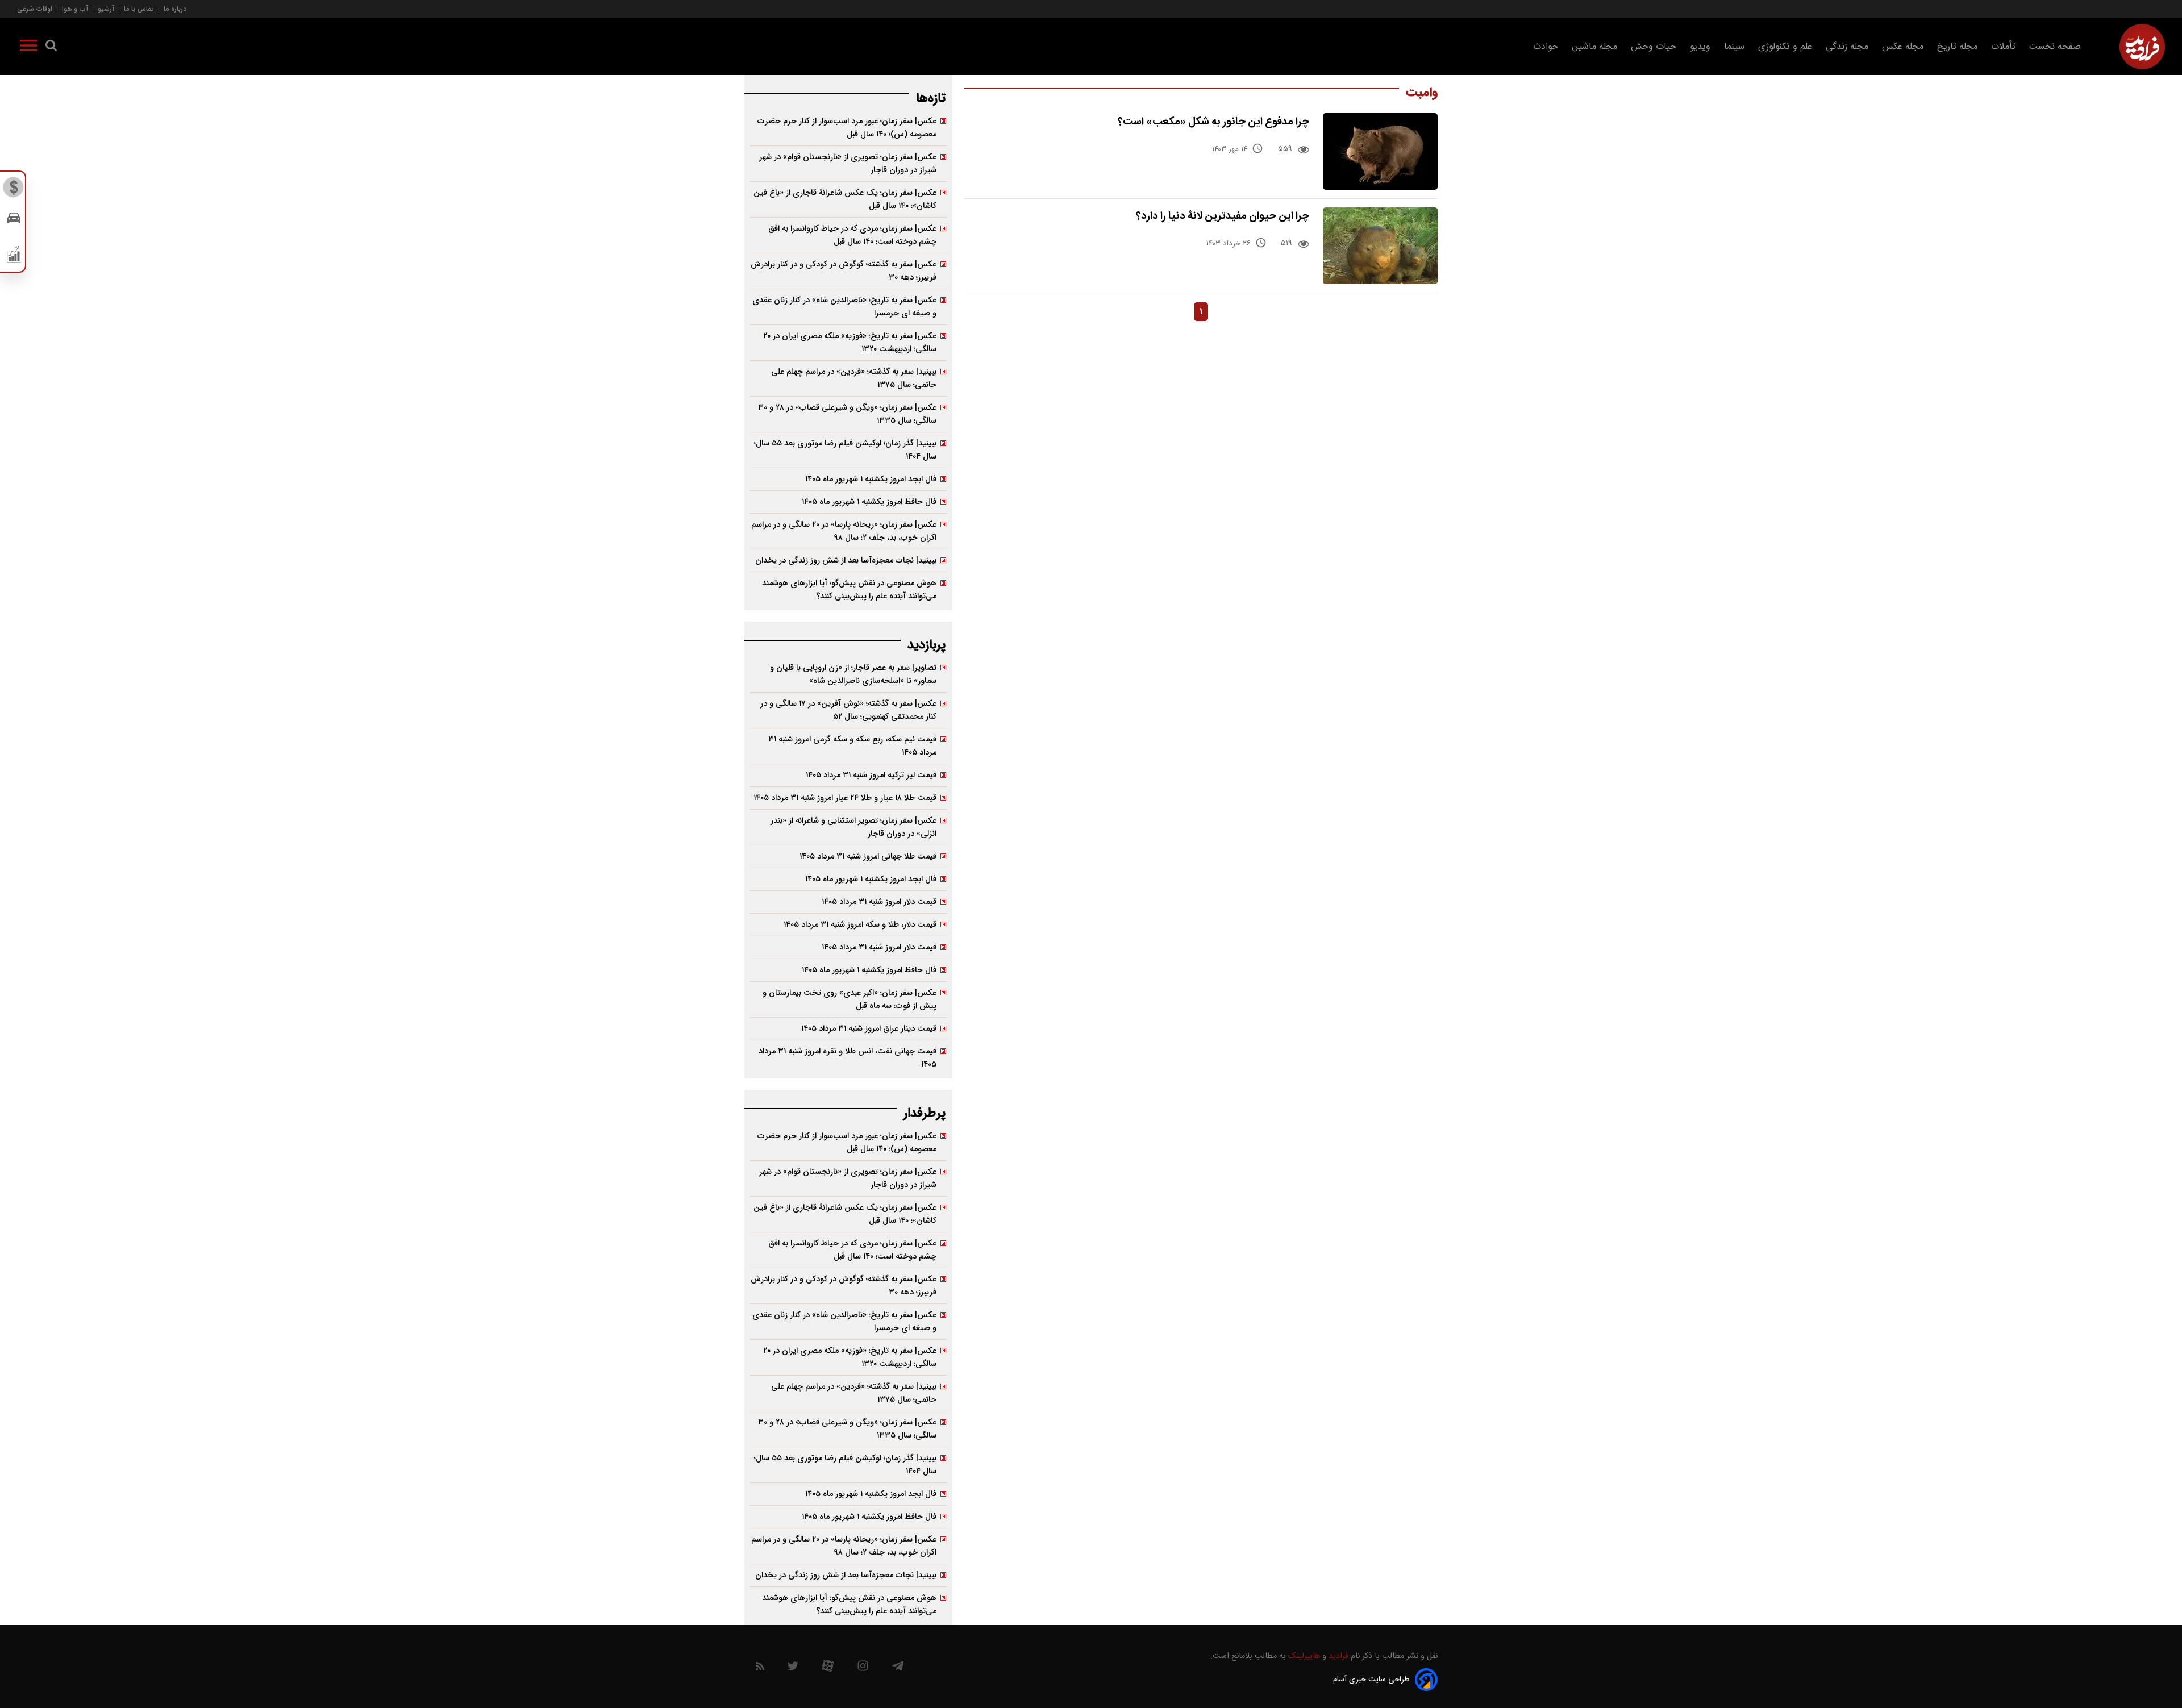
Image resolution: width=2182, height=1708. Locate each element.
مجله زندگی (1847, 47)
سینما (1734, 47)
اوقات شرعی (35, 9)
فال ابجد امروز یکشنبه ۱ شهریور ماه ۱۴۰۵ (871, 479)
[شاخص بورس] (14, 257)
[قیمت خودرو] (14, 221)
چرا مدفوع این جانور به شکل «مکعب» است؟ (1213, 122)
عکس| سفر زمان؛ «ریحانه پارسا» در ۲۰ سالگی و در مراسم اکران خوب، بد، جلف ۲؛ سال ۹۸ (844, 531)
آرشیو (106, 9)
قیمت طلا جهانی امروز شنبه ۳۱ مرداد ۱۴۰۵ (868, 857)
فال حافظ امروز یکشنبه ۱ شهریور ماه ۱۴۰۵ (869, 502)
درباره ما (175, 9)
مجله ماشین (1594, 47)
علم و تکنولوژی (1785, 47)
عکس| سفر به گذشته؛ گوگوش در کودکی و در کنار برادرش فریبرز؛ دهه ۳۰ (844, 271)
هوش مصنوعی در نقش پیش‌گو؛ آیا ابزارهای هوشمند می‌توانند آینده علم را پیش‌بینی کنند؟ (849, 590)
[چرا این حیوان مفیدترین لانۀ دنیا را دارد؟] (1381, 246)
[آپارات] (828, 1669)
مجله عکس (1903, 47)
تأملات (2003, 47)
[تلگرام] (898, 1669)
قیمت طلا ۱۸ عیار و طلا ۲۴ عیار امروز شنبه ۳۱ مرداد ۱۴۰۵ (845, 798)
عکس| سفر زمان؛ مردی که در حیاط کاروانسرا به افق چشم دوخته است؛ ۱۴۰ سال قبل (852, 235)
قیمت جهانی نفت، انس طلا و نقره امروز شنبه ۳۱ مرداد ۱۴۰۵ (848, 1058)
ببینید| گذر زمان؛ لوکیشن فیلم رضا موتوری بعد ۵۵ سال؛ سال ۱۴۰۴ (845, 450)
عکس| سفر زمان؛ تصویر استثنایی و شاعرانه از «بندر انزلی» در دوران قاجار (853, 827)
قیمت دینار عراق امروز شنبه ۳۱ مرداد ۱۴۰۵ (869, 1029)
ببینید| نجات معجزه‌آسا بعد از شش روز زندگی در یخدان (846, 561)
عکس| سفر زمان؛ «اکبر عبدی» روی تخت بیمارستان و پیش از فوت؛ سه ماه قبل (850, 999)
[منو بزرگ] (28, 48)
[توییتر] (793, 1669)
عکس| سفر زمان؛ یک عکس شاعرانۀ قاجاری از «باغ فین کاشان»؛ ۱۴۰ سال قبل (845, 199)
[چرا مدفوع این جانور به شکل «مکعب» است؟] (1381, 151)
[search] (51, 48)
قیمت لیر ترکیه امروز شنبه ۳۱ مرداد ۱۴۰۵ (871, 775)
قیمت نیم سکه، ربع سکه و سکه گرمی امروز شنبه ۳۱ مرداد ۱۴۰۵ (852, 746)
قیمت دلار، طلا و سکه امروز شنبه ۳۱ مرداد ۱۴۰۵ (860, 925)
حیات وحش (1654, 47)
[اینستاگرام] (863, 1669)
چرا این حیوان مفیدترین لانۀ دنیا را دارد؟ (1223, 216)
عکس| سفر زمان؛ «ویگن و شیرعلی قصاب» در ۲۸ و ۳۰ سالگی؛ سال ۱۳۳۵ (847, 414)
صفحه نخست (2055, 47)
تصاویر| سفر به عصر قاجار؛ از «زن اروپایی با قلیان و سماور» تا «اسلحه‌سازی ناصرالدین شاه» (853, 674)
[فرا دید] (2142, 47)
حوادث (1546, 47)
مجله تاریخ (1957, 47)
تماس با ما (139, 9)
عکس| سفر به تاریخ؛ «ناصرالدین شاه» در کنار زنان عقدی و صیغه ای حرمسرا (844, 307)
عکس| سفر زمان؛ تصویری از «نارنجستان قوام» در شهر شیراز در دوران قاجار (848, 164)
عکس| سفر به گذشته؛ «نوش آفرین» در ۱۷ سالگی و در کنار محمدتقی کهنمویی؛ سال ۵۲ (848, 710)
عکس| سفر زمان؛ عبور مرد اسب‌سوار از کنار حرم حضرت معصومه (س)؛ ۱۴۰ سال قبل (847, 128)
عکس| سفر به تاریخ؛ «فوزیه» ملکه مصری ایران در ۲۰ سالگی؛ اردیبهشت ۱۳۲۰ (850, 343)
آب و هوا (75, 9)
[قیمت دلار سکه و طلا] (14, 190)
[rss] (760, 1669)
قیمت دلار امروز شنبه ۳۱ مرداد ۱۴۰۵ (879, 902)
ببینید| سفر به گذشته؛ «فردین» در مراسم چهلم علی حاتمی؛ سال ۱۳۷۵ (854, 378)
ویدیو (1700, 47)
